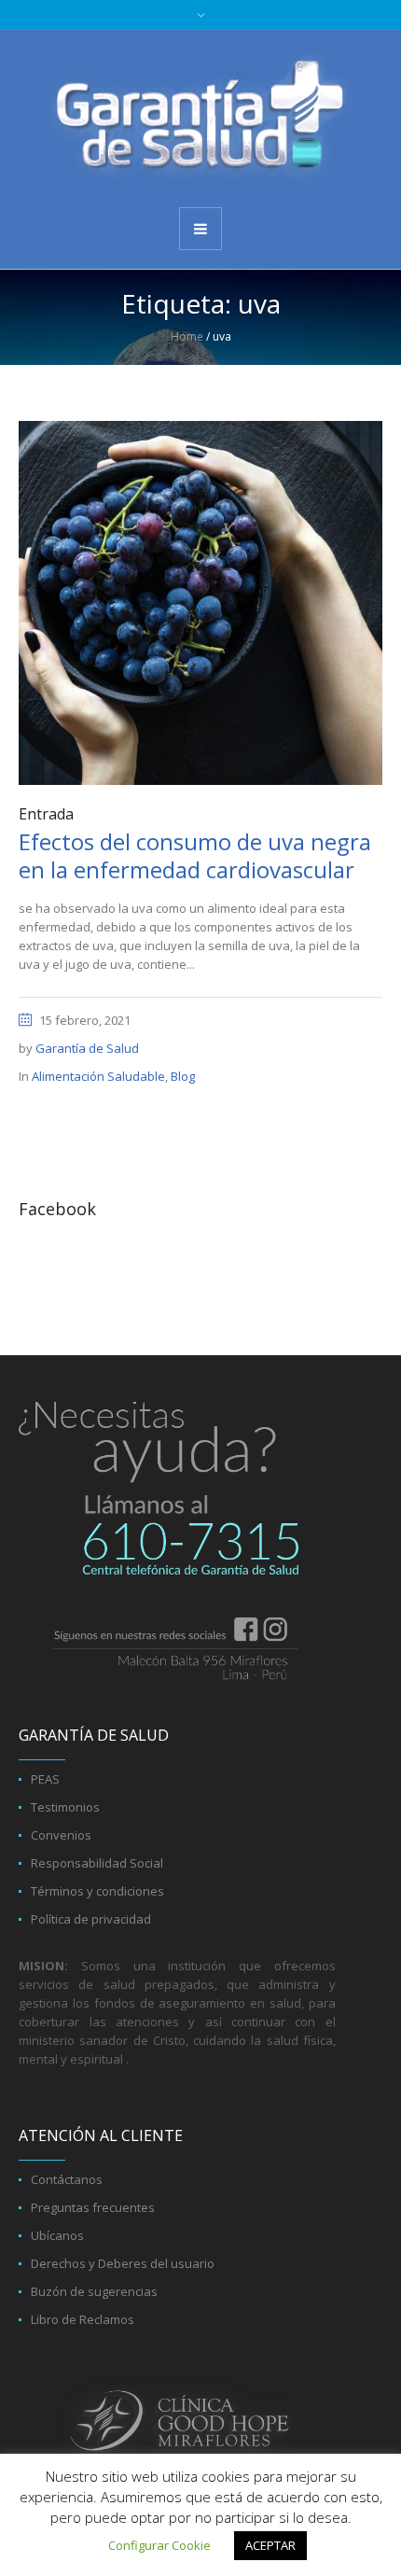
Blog (183, 1076)
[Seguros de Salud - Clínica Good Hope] (200, 117)
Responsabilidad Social (97, 1863)
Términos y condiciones (97, 1891)
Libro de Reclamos (83, 2319)
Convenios (61, 1835)
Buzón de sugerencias (94, 2291)
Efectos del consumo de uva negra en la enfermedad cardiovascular (195, 855)
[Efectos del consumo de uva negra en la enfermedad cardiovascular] (200, 602)
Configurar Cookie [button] (159, 2545)
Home (187, 336)
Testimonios (65, 1807)
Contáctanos (67, 2179)
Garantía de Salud (87, 1048)
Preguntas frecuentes (93, 2207)
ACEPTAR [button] (270, 2545)
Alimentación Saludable (98, 1076)
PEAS (45, 1779)
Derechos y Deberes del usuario (123, 2263)
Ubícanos (57, 2235)
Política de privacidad (91, 1919)
